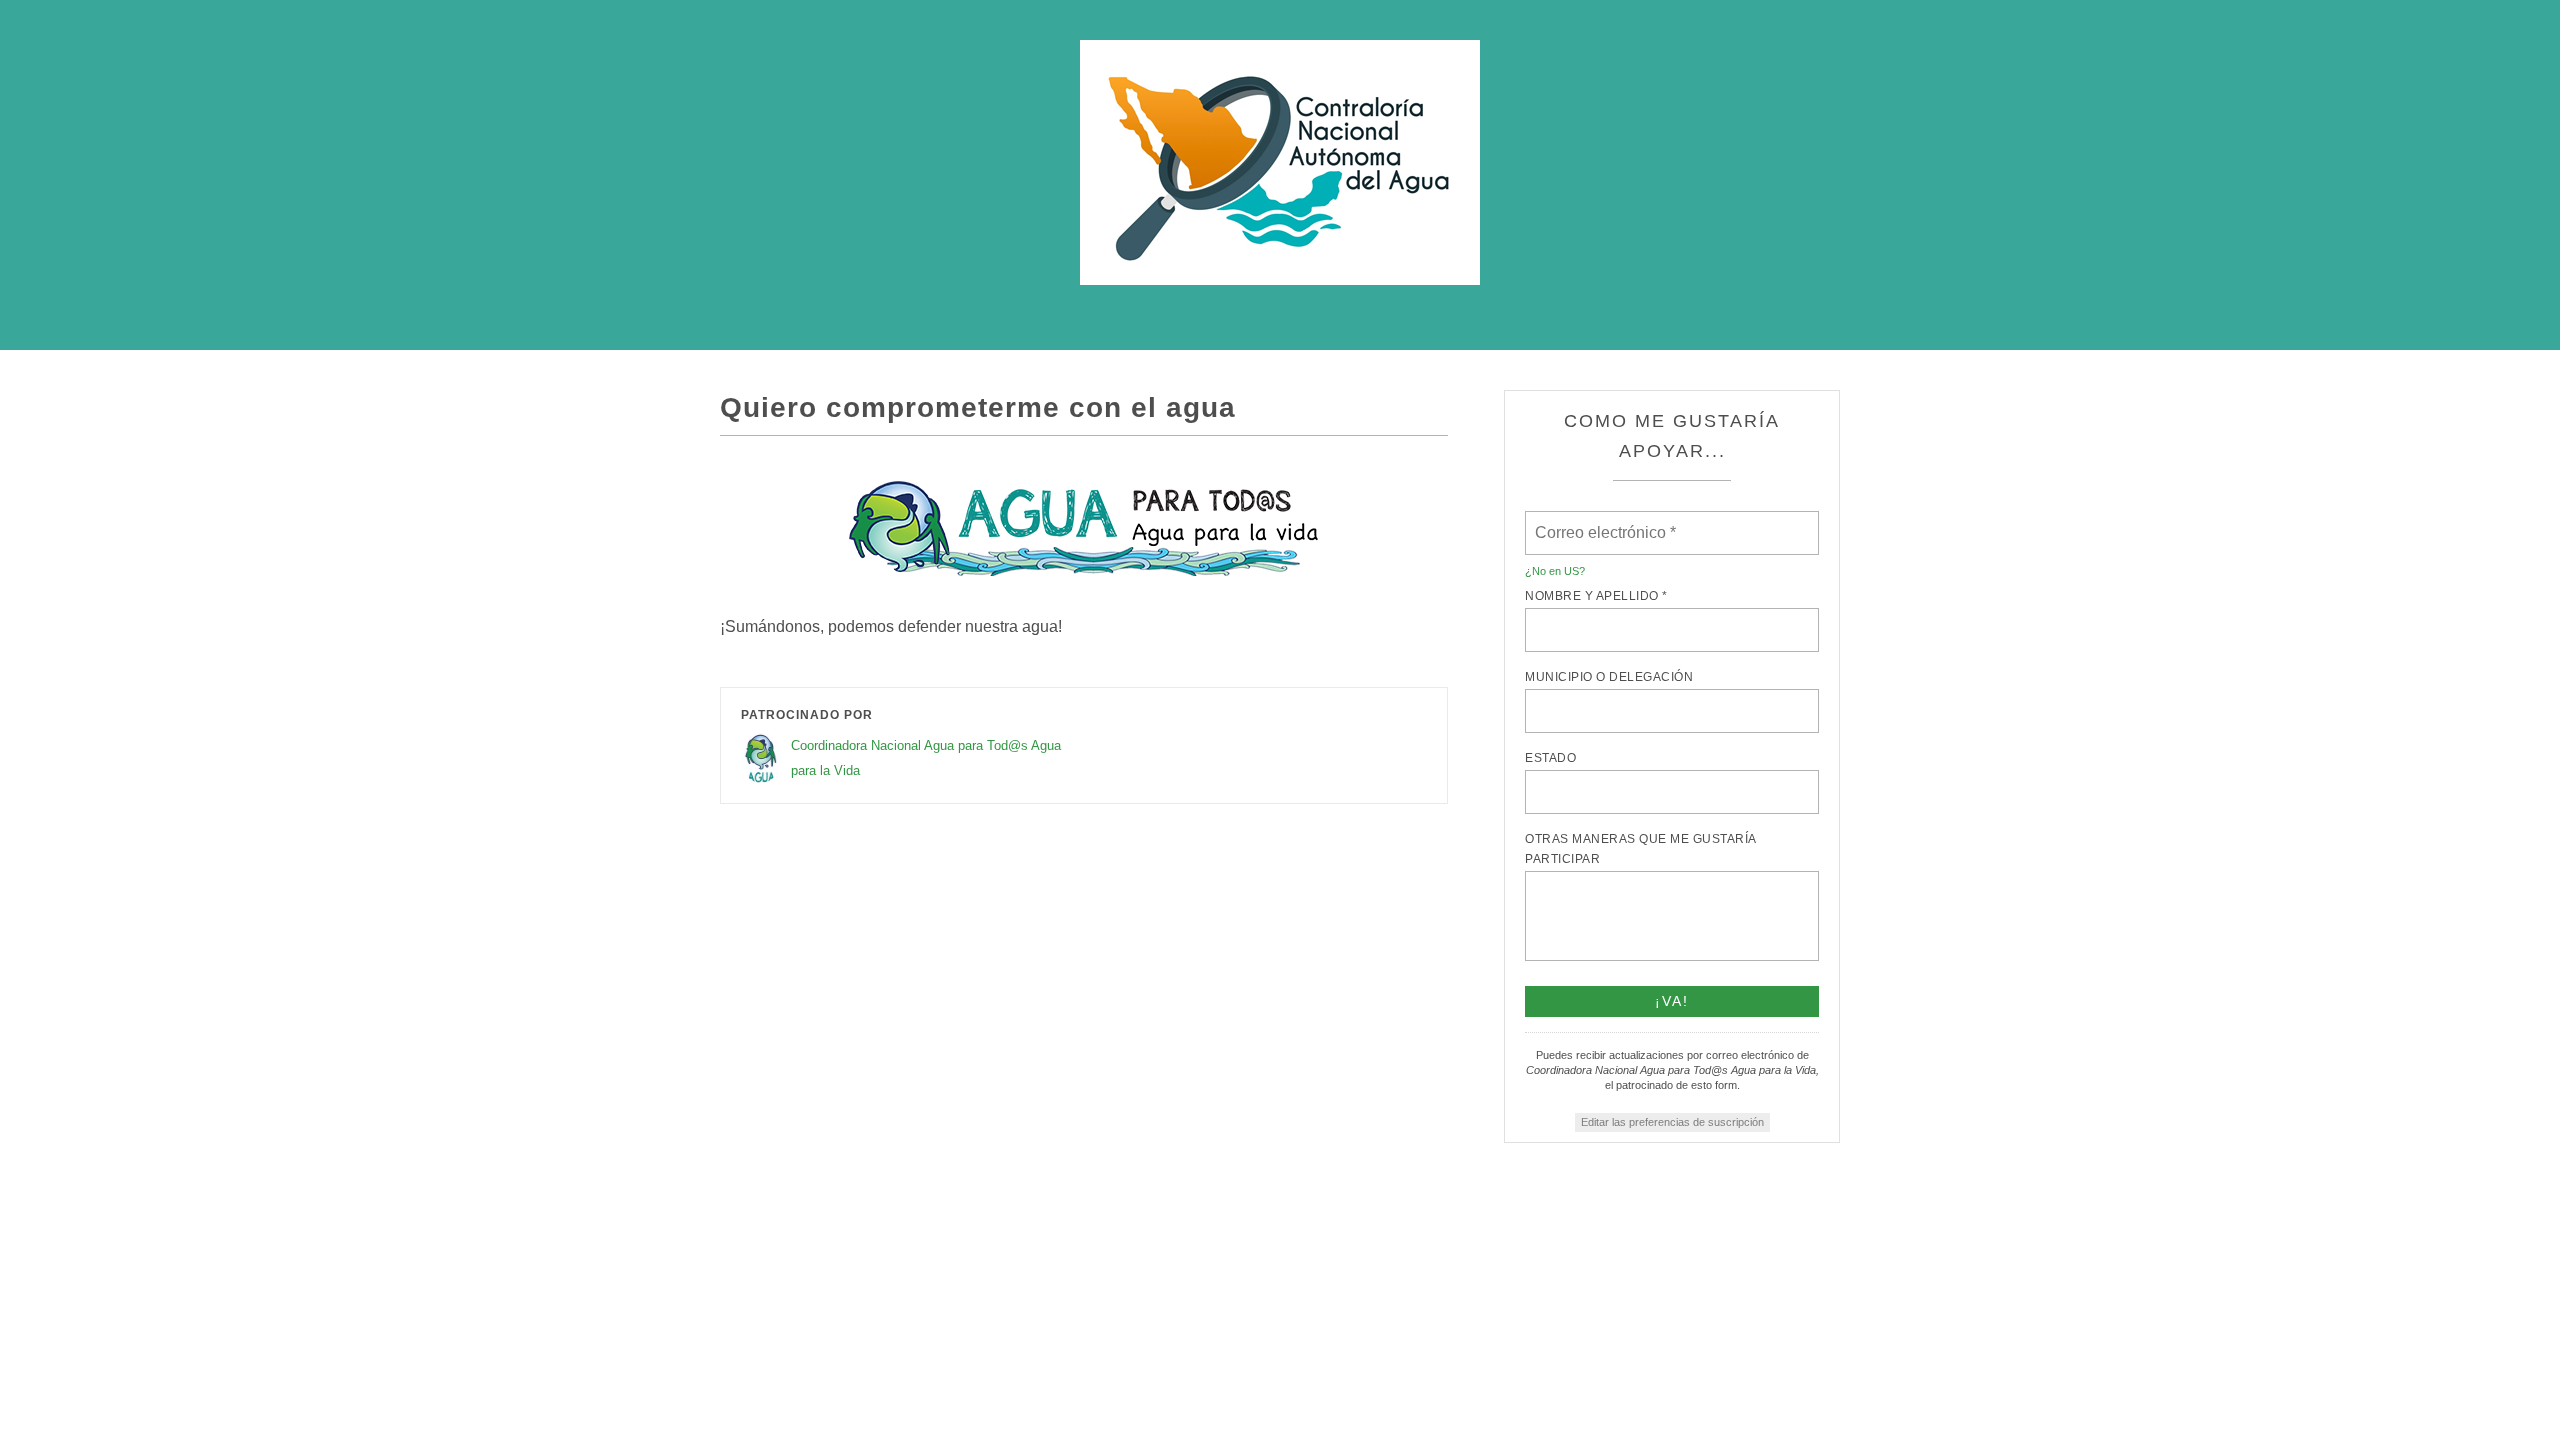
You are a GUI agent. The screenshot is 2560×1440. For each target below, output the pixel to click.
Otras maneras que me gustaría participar (1640, 849)
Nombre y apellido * (1596, 596)
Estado (1550, 758)
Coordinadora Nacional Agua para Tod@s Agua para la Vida (926, 758)
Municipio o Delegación (1609, 677)
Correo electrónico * (1611, 521)
